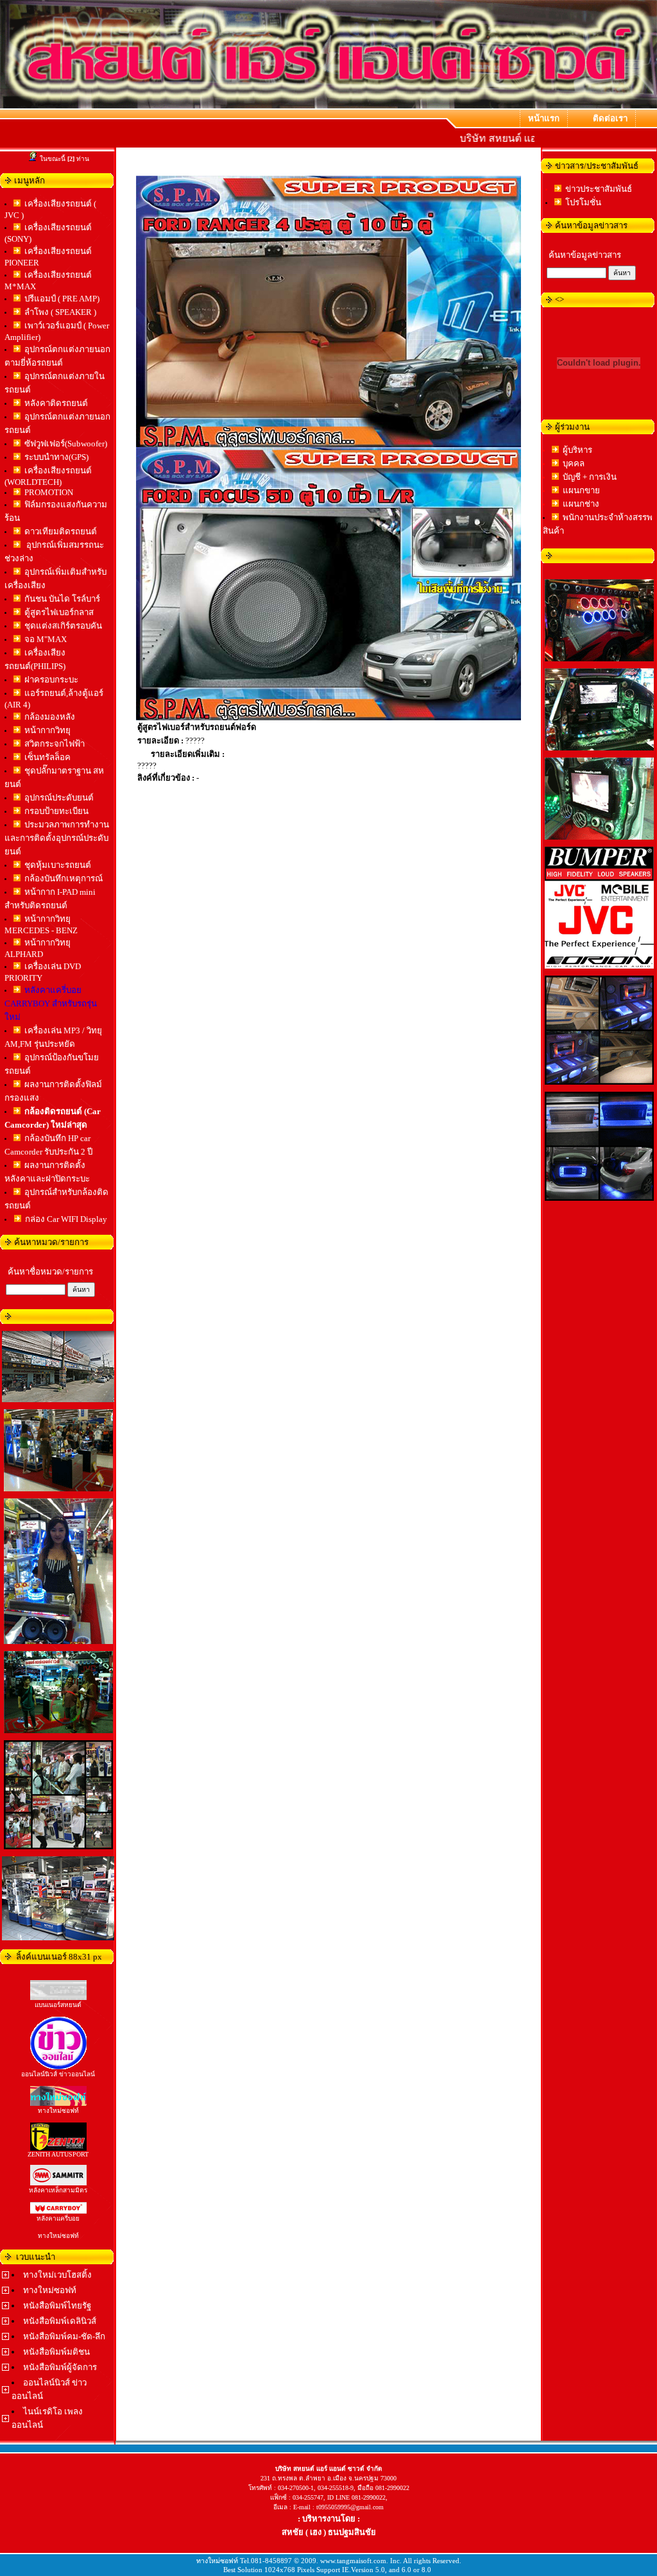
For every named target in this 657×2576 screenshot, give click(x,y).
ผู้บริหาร (577, 450)
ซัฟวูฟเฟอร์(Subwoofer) (66, 444)
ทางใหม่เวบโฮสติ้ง (57, 2275)
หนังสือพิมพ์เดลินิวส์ (60, 2321)
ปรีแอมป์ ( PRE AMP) (62, 299)
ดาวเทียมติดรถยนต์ (61, 531)
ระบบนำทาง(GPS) (56, 457)
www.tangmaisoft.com (353, 2561)
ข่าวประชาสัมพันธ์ (599, 189)
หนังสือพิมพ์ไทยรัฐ (57, 2306)
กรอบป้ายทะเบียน (56, 811)
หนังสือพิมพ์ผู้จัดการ (60, 2367)
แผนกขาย (581, 490)
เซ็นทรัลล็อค (47, 757)
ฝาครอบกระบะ (51, 680)
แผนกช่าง (581, 504)
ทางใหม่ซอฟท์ (50, 2290)
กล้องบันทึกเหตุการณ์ (64, 878)
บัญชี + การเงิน (590, 477)
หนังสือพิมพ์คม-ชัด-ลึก (64, 2336)
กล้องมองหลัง (50, 717)
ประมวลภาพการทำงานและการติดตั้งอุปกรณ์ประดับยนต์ (57, 838)
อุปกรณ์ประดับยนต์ (59, 798)
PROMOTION (49, 492)
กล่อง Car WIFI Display (66, 1219)
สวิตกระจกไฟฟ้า (55, 744)
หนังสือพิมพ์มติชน (56, 2352)
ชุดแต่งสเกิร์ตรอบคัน (63, 626)
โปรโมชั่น (583, 202)
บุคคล (574, 463)
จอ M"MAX (46, 639)
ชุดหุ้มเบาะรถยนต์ (58, 865)
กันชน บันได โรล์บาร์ (62, 599)
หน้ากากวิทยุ (47, 730)
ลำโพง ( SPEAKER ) (60, 312)
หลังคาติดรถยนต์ (56, 403)
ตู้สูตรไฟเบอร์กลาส (59, 612)
